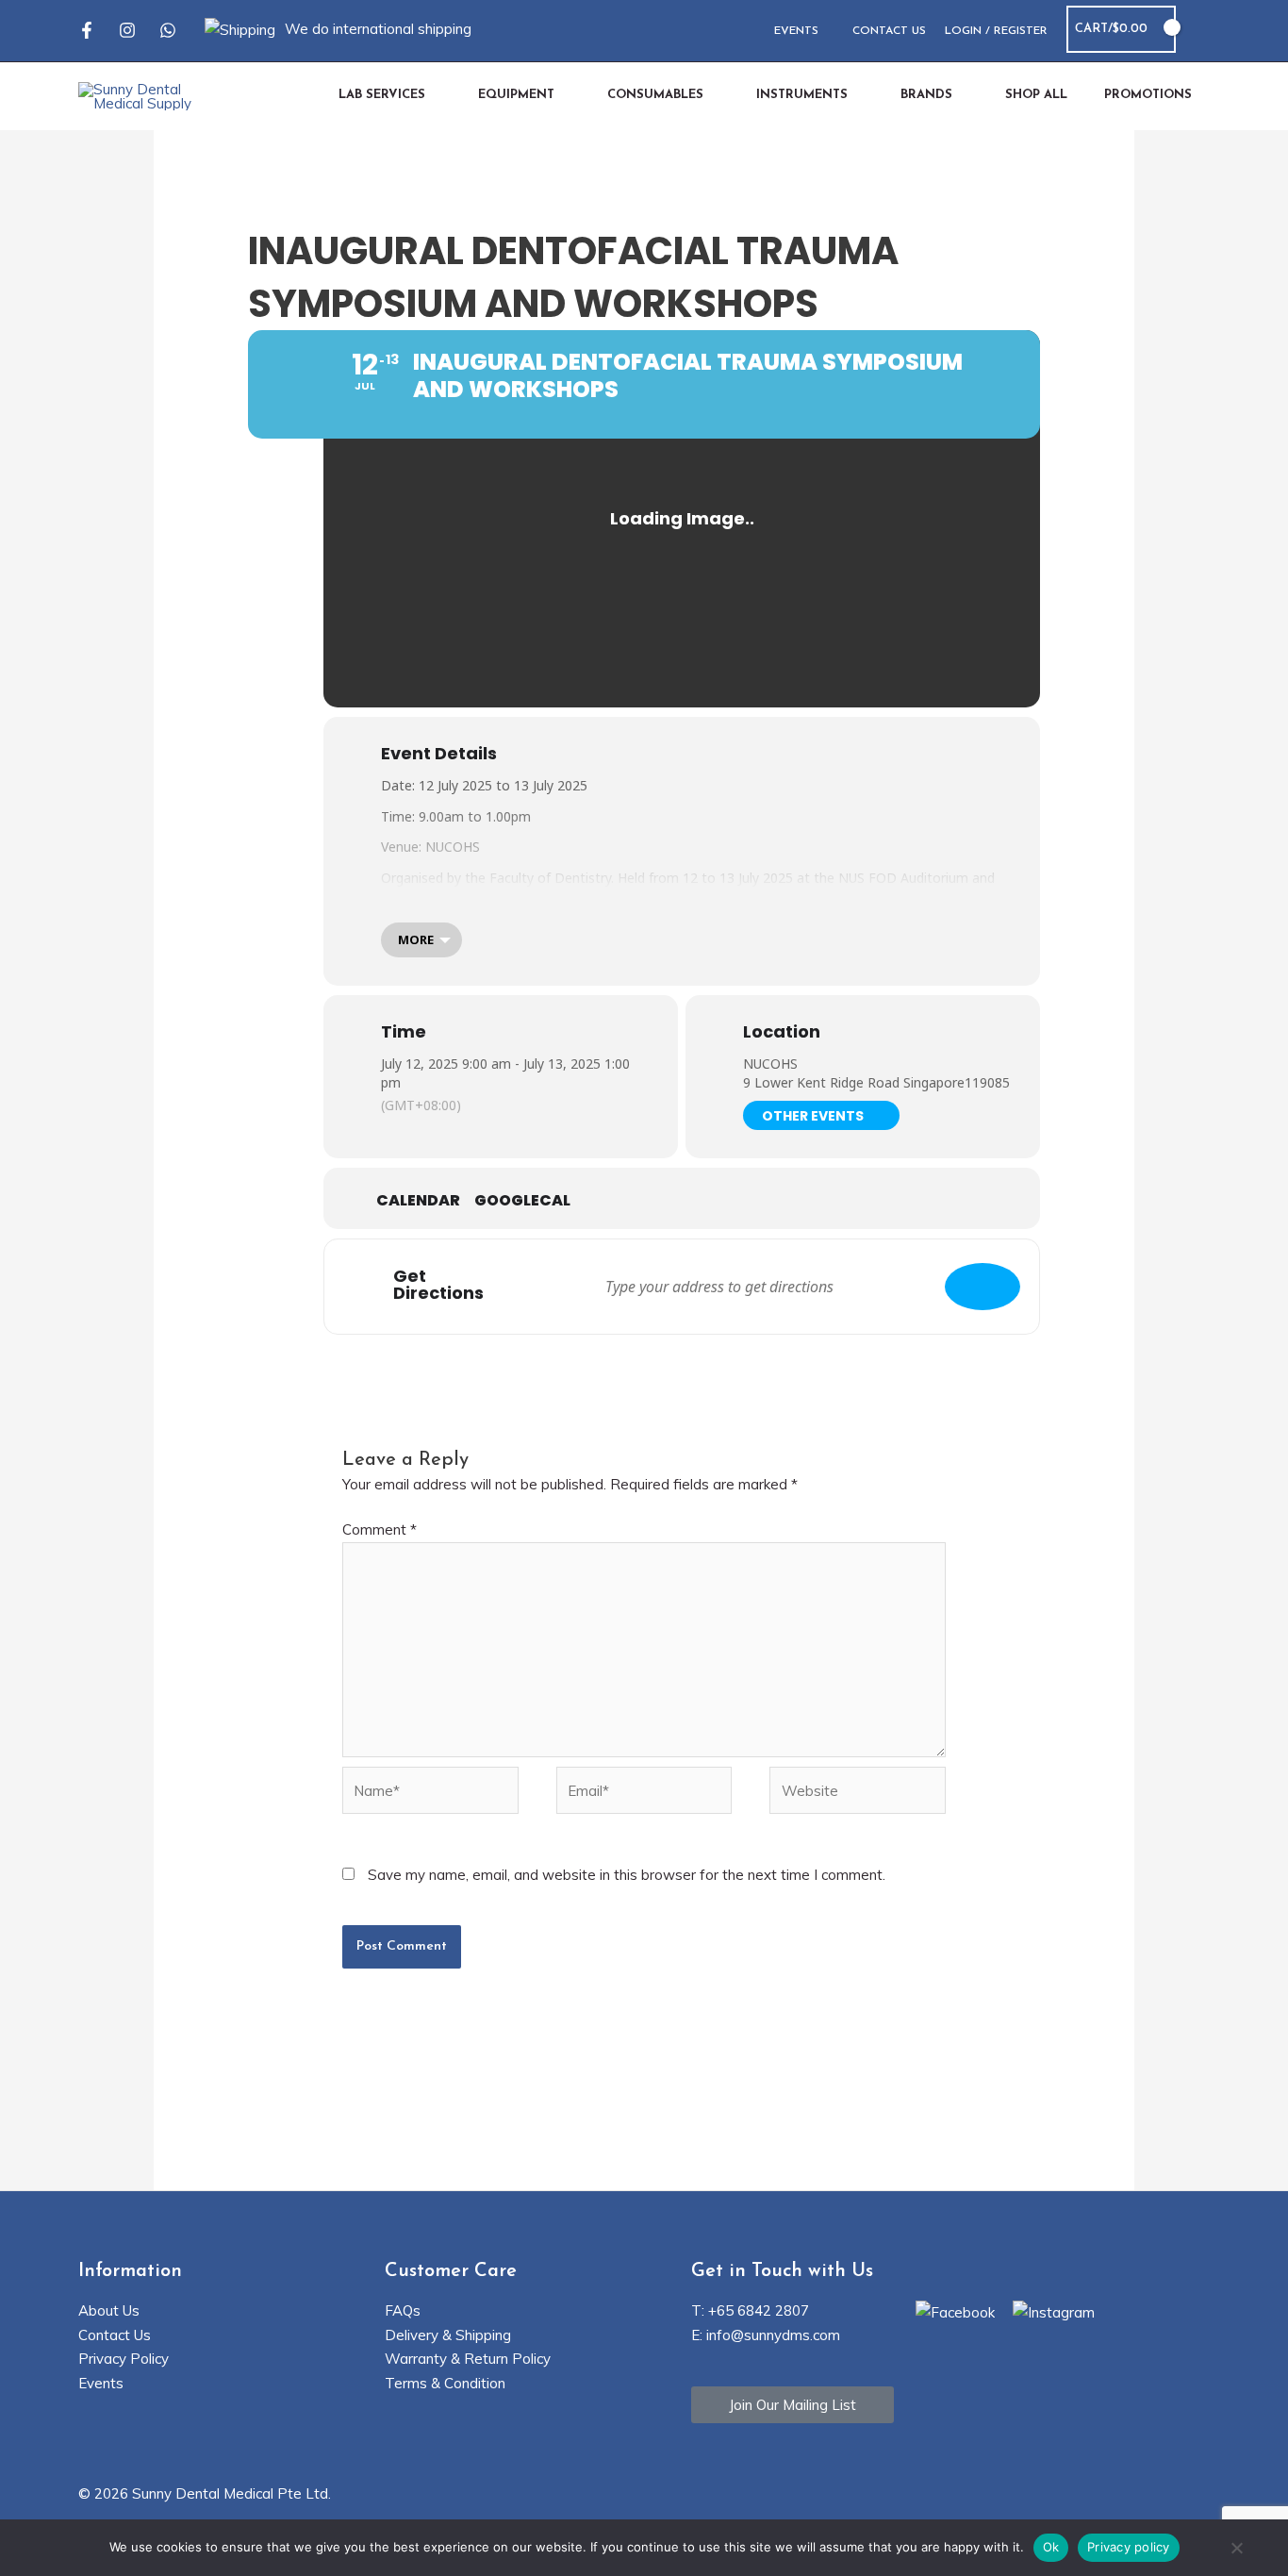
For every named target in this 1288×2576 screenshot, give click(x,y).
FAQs (403, 2310)
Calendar (418, 1201)
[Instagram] (127, 30)
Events (101, 2383)
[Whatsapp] (168, 30)
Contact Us (115, 2335)
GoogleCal (522, 1201)
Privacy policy (1129, 2547)
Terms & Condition (445, 2383)
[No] (1236, 2550)
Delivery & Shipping (448, 2335)
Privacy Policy (124, 2359)
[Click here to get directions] (983, 1287)
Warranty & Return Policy (468, 2359)
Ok (1051, 2547)
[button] (1202, 30)
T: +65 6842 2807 (750, 2310)
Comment (380, 1529)
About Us (109, 2310)
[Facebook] (87, 30)
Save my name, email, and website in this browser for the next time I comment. (627, 1875)
